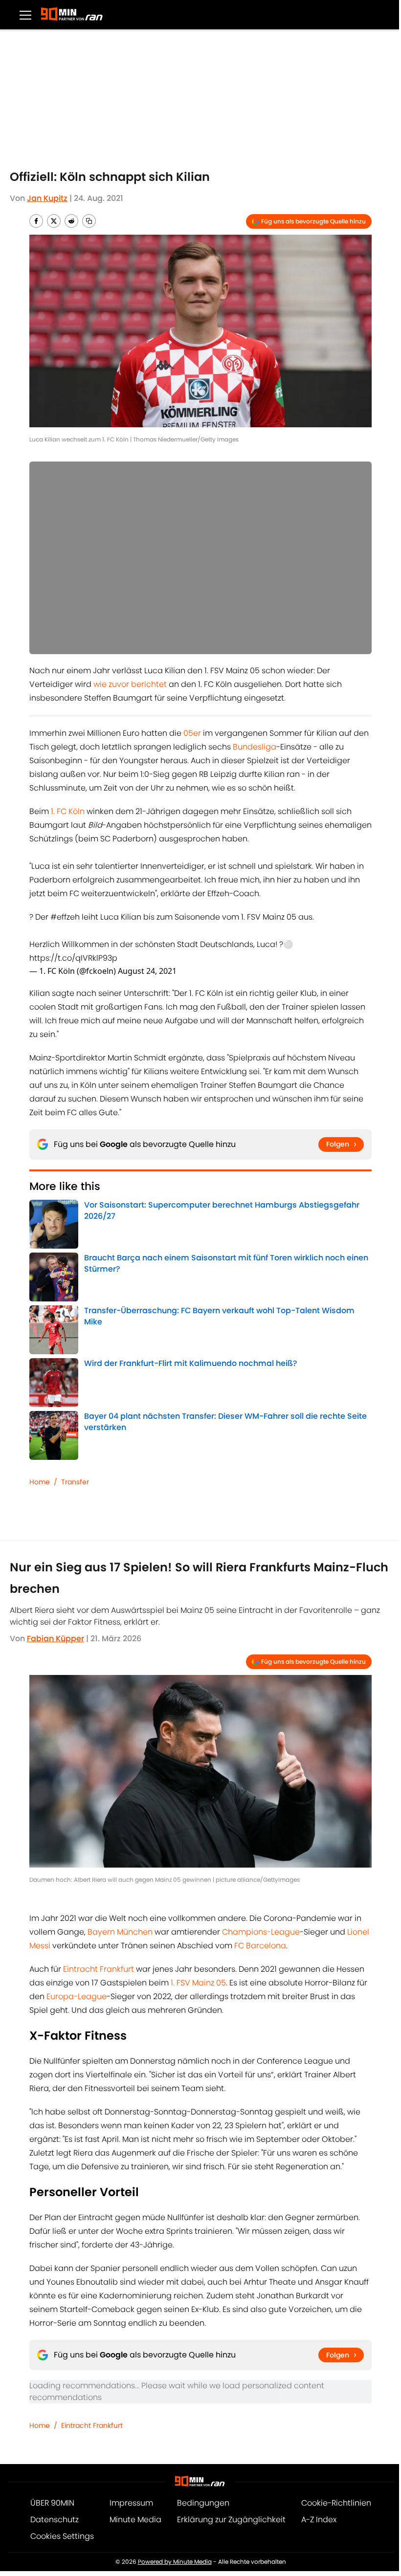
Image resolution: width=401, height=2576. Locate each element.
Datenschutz (55, 2520)
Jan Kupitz (47, 198)
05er (192, 733)
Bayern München (120, 1932)
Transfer (75, 1482)
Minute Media (135, 2520)
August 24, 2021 (147, 971)
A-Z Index (319, 2520)
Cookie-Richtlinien (336, 2503)
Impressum (131, 2503)
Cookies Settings (62, 2536)
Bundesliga (255, 747)
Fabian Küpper (56, 1639)
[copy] (89, 221)
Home (40, 1482)
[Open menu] (25, 15)
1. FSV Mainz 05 (198, 1983)
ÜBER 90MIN (52, 2503)
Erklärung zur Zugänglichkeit (231, 2520)
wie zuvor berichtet (130, 684)
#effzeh (65, 917)
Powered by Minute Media (175, 2562)
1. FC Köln (68, 811)
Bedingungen (203, 2503)
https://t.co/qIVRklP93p (73, 958)
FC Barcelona (260, 1946)
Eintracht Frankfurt (99, 1969)
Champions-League (261, 1932)
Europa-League (77, 1996)
